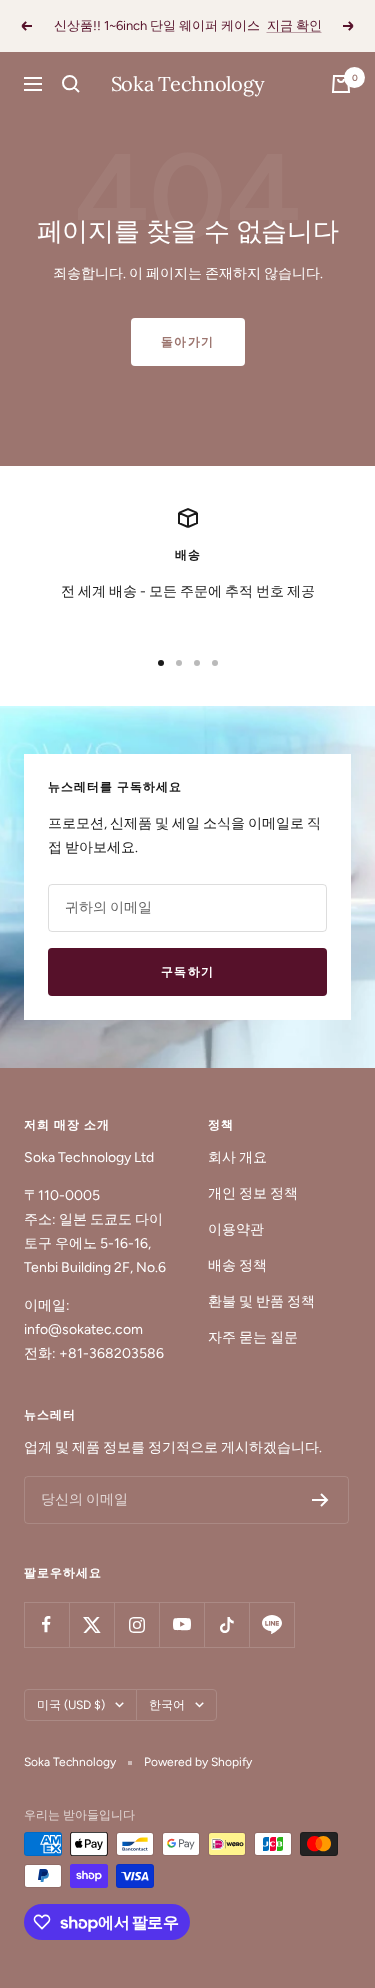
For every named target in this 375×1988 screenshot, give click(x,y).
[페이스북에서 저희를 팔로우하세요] (46, 1624)
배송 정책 (237, 1265)
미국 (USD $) (71, 1705)
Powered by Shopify (198, 1762)
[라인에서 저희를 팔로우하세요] (271, 1624)
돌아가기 (188, 342)
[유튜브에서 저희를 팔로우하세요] (181, 1624)
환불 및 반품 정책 (261, 1301)
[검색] (71, 84)
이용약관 (236, 1229)
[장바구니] (341, 84)
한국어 (167, 1705)
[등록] (320, 1500)
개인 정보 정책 (253, 1193)
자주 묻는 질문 (253, 1337)
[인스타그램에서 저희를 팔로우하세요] (136, 1624)
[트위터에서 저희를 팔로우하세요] (91, 1624)
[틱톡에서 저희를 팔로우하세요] (226, 1624)
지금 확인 (294, 25)
